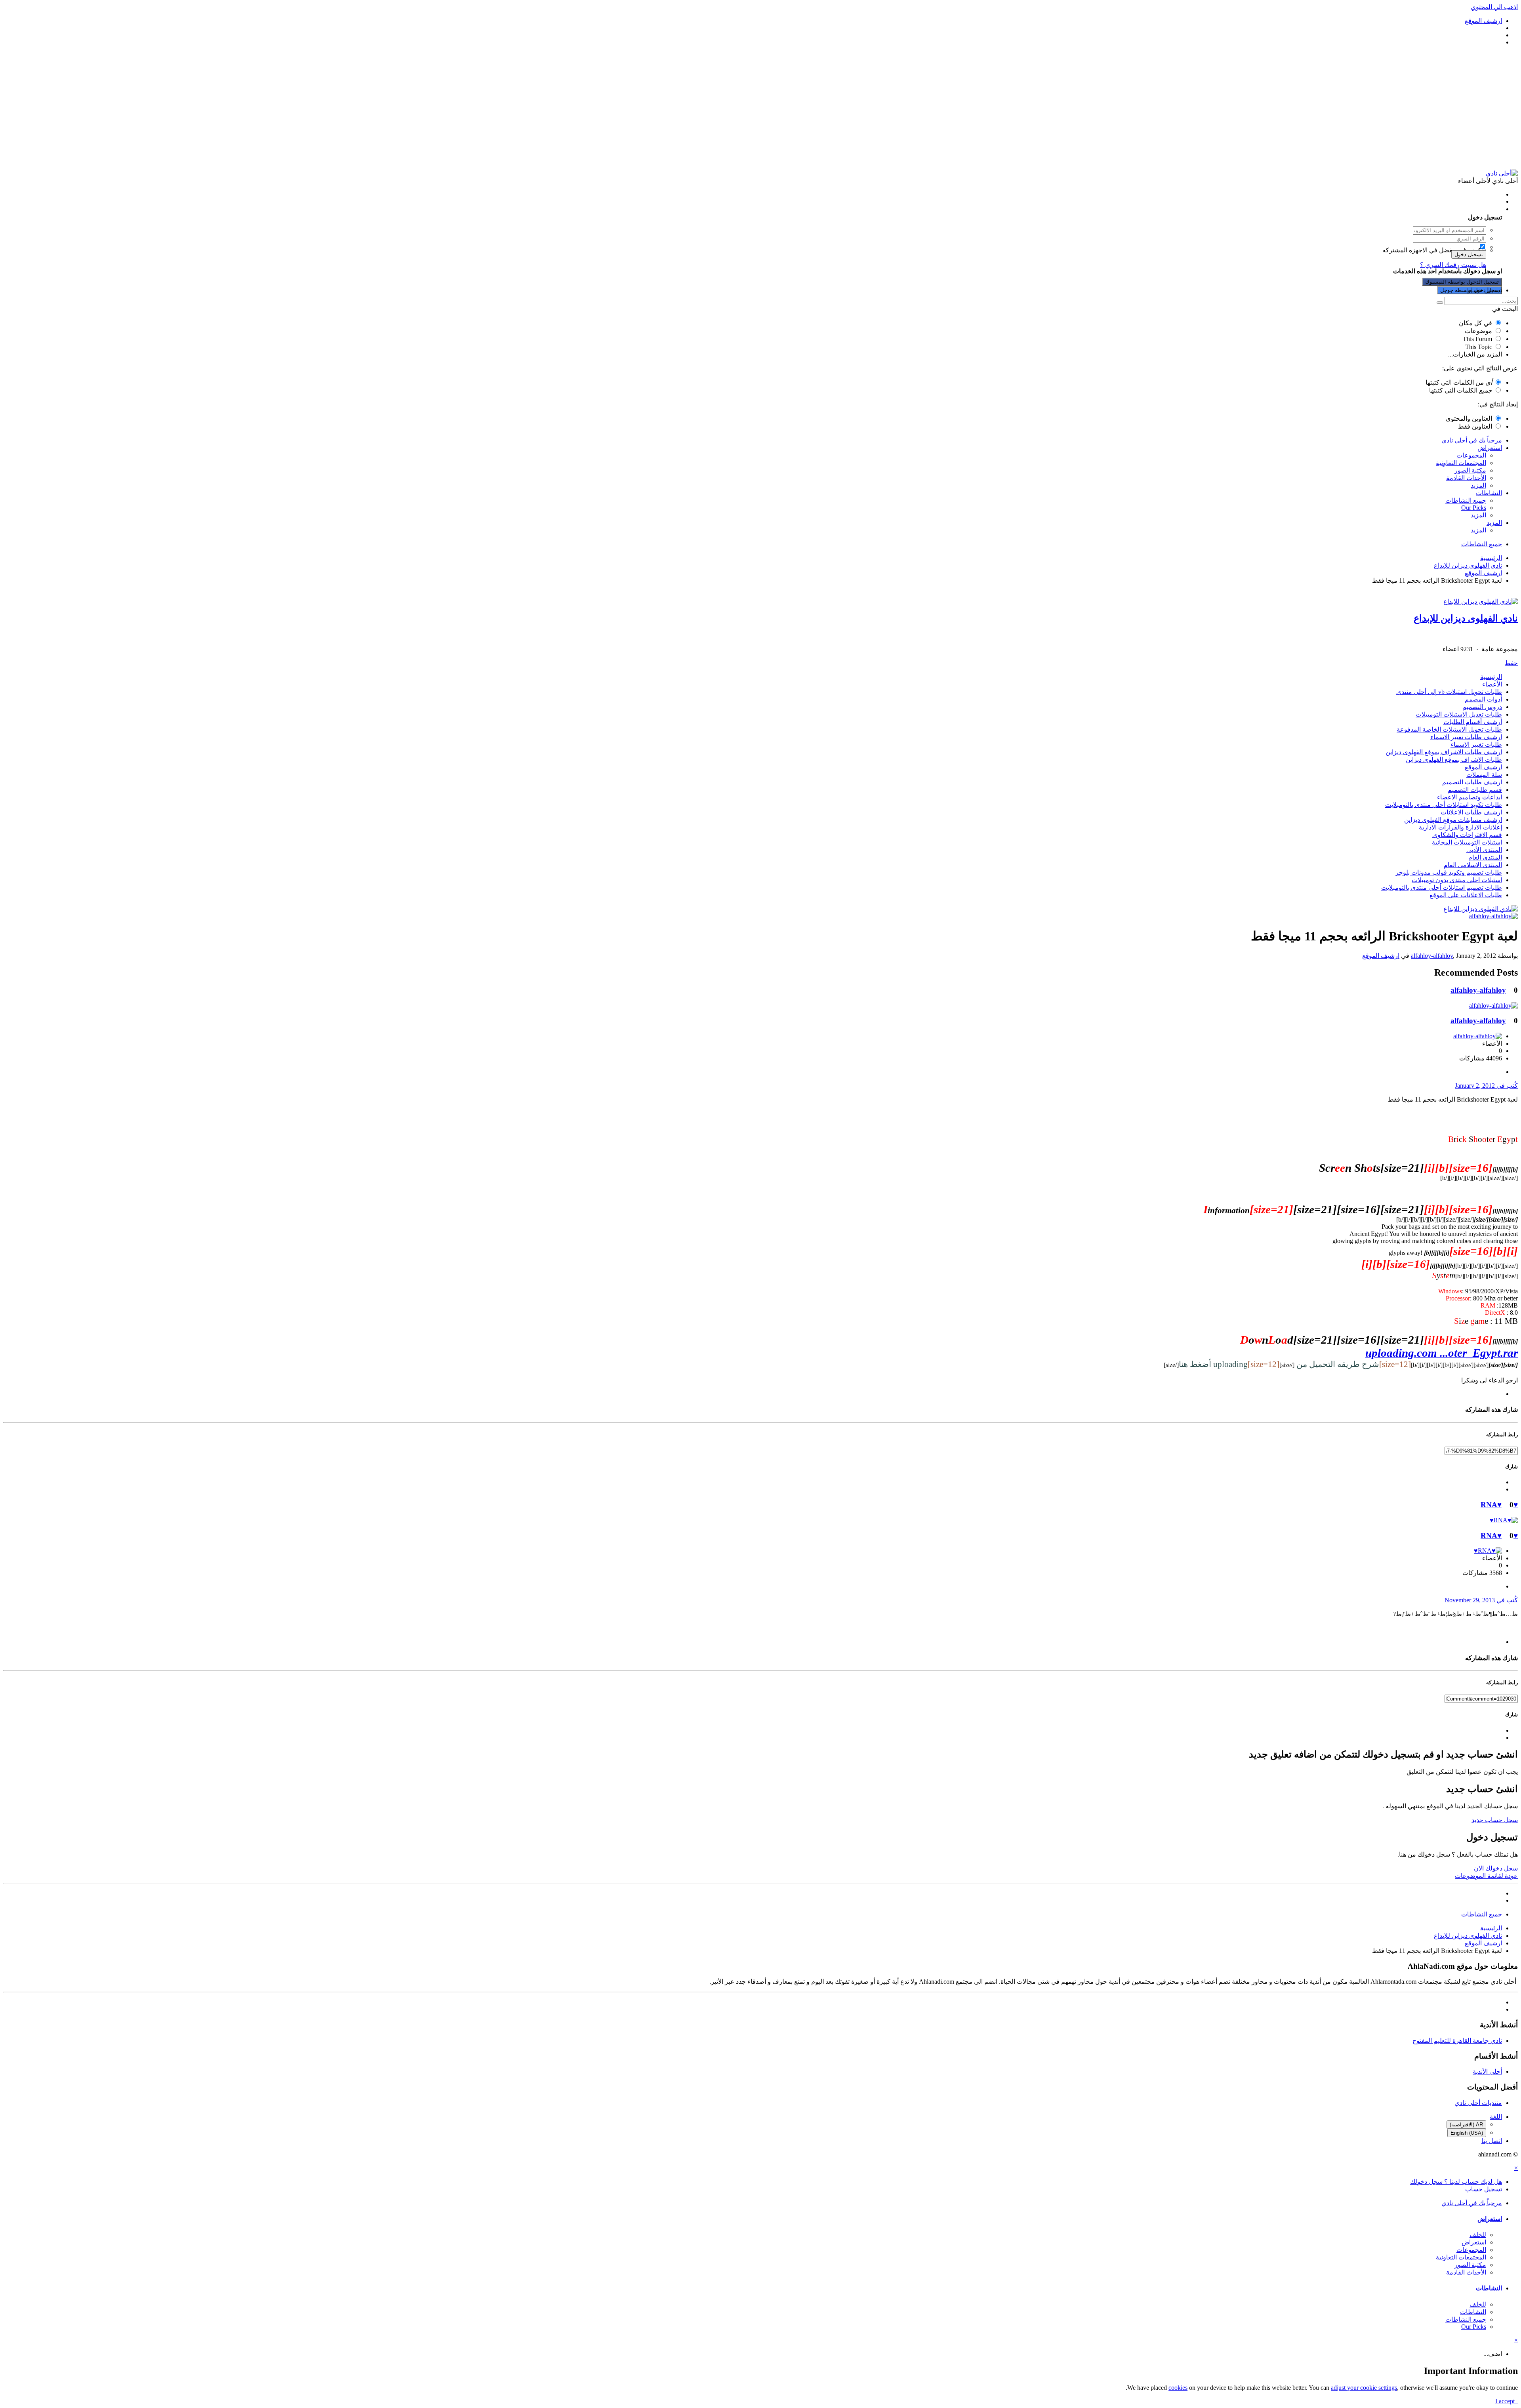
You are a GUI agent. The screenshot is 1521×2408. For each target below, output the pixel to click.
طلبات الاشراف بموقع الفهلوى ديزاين (1454, 760)
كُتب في (1486, 1086)
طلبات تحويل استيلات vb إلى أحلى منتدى (1449, 692)
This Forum (1477, 339)
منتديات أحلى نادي (1478, 2103)
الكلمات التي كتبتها (1459, 382)
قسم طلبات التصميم (1475, 790)
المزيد (1478, 485)
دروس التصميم (1482, 707)
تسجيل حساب (1484, 290)
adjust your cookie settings (1364, 2388)
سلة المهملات (1484, 775)
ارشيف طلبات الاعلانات (1471, 812)
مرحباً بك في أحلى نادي (1472, 440)
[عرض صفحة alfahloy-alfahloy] (1493, 916)
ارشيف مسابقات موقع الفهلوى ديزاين (1453, 820)
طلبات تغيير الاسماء (1476, 745)
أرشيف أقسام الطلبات (1473, 722)
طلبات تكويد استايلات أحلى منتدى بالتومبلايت (1444, 805)
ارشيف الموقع (1483, 767)
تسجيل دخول (1469, 255)
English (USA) (1467, 2133)
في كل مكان (1475, 323)
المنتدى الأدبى (1484, 850)
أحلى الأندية (1487, 2071)
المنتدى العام (1485, 857)
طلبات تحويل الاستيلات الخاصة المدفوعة (1449, 729)
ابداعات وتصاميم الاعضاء (1470, 797)
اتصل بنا (1492, 2141)
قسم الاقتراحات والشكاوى (1467, 835)
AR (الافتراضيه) (1466, 2125)
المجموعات (1471, 455)
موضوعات (1478, 331)
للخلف (1478, 2235)
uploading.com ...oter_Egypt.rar (1442, 1353)
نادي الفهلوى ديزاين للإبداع (1466, 618)
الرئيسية (1491, 677)
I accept (1507, 2401)
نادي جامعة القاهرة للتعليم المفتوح (1457, 2041)
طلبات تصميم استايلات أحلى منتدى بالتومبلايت (1442, 888)
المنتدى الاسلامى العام (1473, 865)
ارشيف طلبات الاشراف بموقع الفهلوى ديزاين (1444, 752)
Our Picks (1474, 508)
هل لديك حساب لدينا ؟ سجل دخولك (1454, 209)
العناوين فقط (1475, 426)
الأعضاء (1492, 684)
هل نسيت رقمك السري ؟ (1453, 265)
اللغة (1496, 2117)
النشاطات (1489, 493)
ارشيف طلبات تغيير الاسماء (1466, 737)
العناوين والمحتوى (1469, 418)
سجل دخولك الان (1496, 1868)
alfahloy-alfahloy (1432, 956)
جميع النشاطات (1466, 500)
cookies (1178, 2388)
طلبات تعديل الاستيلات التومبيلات (1459, 714)
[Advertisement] (760, 108)
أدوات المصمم (1483, 699)
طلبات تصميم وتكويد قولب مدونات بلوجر (1449, 872)
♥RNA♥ (1499, 1505)
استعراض (1490, 448)
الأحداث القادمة (1466, 478)
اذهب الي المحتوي (1494, 7)
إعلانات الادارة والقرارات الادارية (1460, 827)
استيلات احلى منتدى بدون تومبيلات (1457, 880)
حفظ (1511, 663)
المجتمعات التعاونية (1461, 463)
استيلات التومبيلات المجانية (1467, 842)
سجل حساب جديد (1495, 1820)
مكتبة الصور (1470, 470)
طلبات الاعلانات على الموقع (1466, 895)
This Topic (1479, 347)
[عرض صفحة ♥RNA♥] (1504, 1520)
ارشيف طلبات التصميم (1472, 782)
